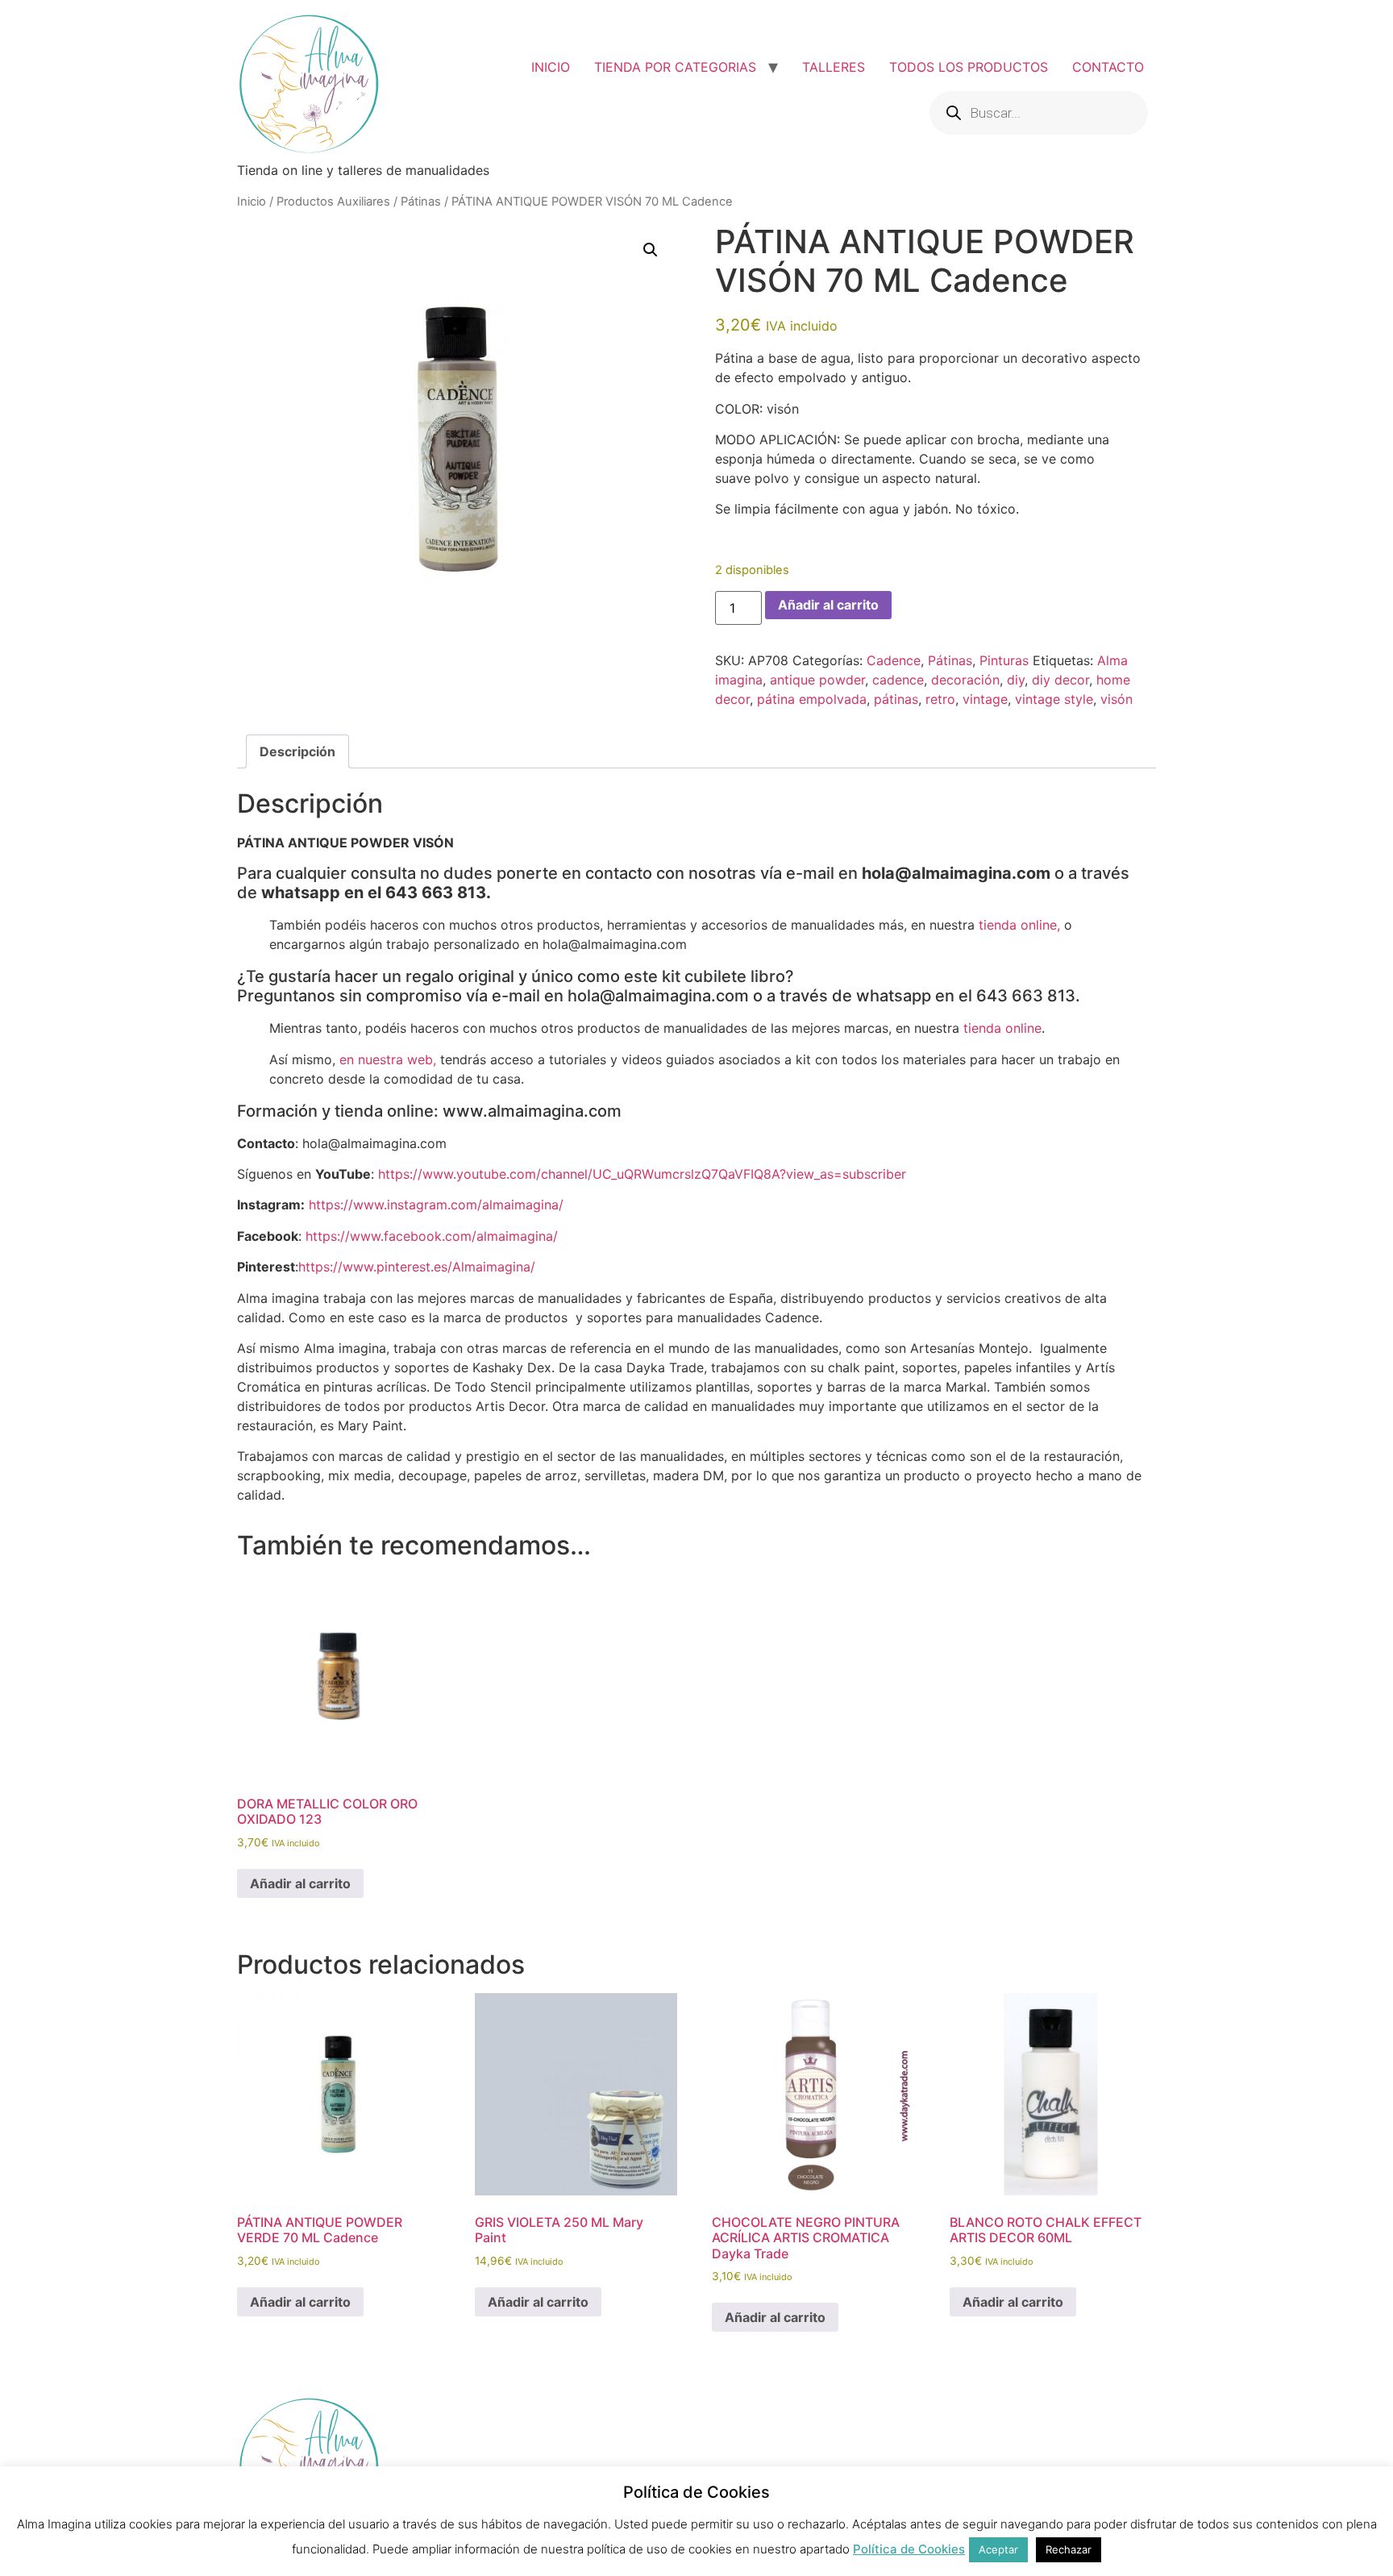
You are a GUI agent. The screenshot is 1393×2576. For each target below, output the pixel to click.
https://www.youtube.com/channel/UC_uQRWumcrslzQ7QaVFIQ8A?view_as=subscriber (642, 1174)
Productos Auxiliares (333, 202)
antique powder (817, 680)
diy (1016, 680)
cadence (898, 680)
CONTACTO (1108, 67)
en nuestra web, (388, 1059)
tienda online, (1019, 925)
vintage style (1054, 699)
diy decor (1060, 680)
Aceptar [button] (998, 2549)
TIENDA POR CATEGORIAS (675, 67)
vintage (985, 699)
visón (1116, 699)
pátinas (896, 699)
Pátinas (421, 202)
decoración (965, 680)
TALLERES (834, 67)
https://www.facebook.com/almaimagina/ (432, 1236)
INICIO (551, 67)
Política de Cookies (909, 2549)
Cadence (894, 660)
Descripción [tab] (297, 751)
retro (940, 699)
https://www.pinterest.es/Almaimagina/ (417, 1267)
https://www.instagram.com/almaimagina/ (436, 1205)
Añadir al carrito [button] (300, 1883)
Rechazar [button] (1069, 2549)
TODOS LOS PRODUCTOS (969, 67)
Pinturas (1004, 660)
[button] (651, 250)
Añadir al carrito (828, 605)
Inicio (252, 202)
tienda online (1002, 1028)
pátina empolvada (812, 699)
